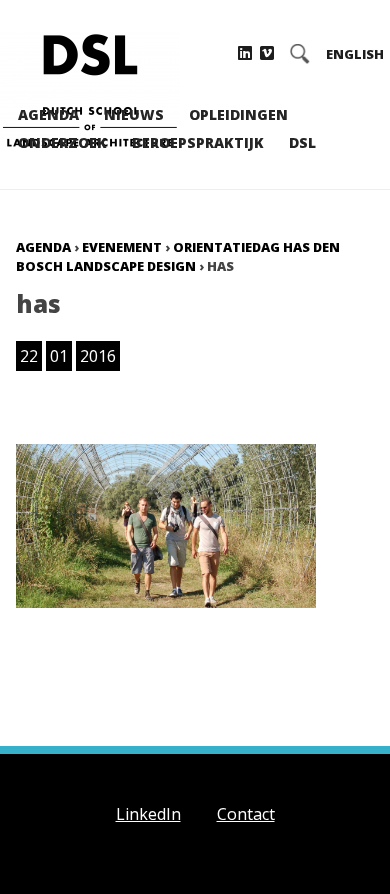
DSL (302, 142)
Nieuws (134, 114)
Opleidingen (238, 114)
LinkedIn (148, 814)
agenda (43, 247)
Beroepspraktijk (198, 142)
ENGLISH (355, 54)
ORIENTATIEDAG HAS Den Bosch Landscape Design (178, 256)
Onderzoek (62, 142)
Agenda (48, 114)
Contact (246, 814)
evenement (122, 247)
